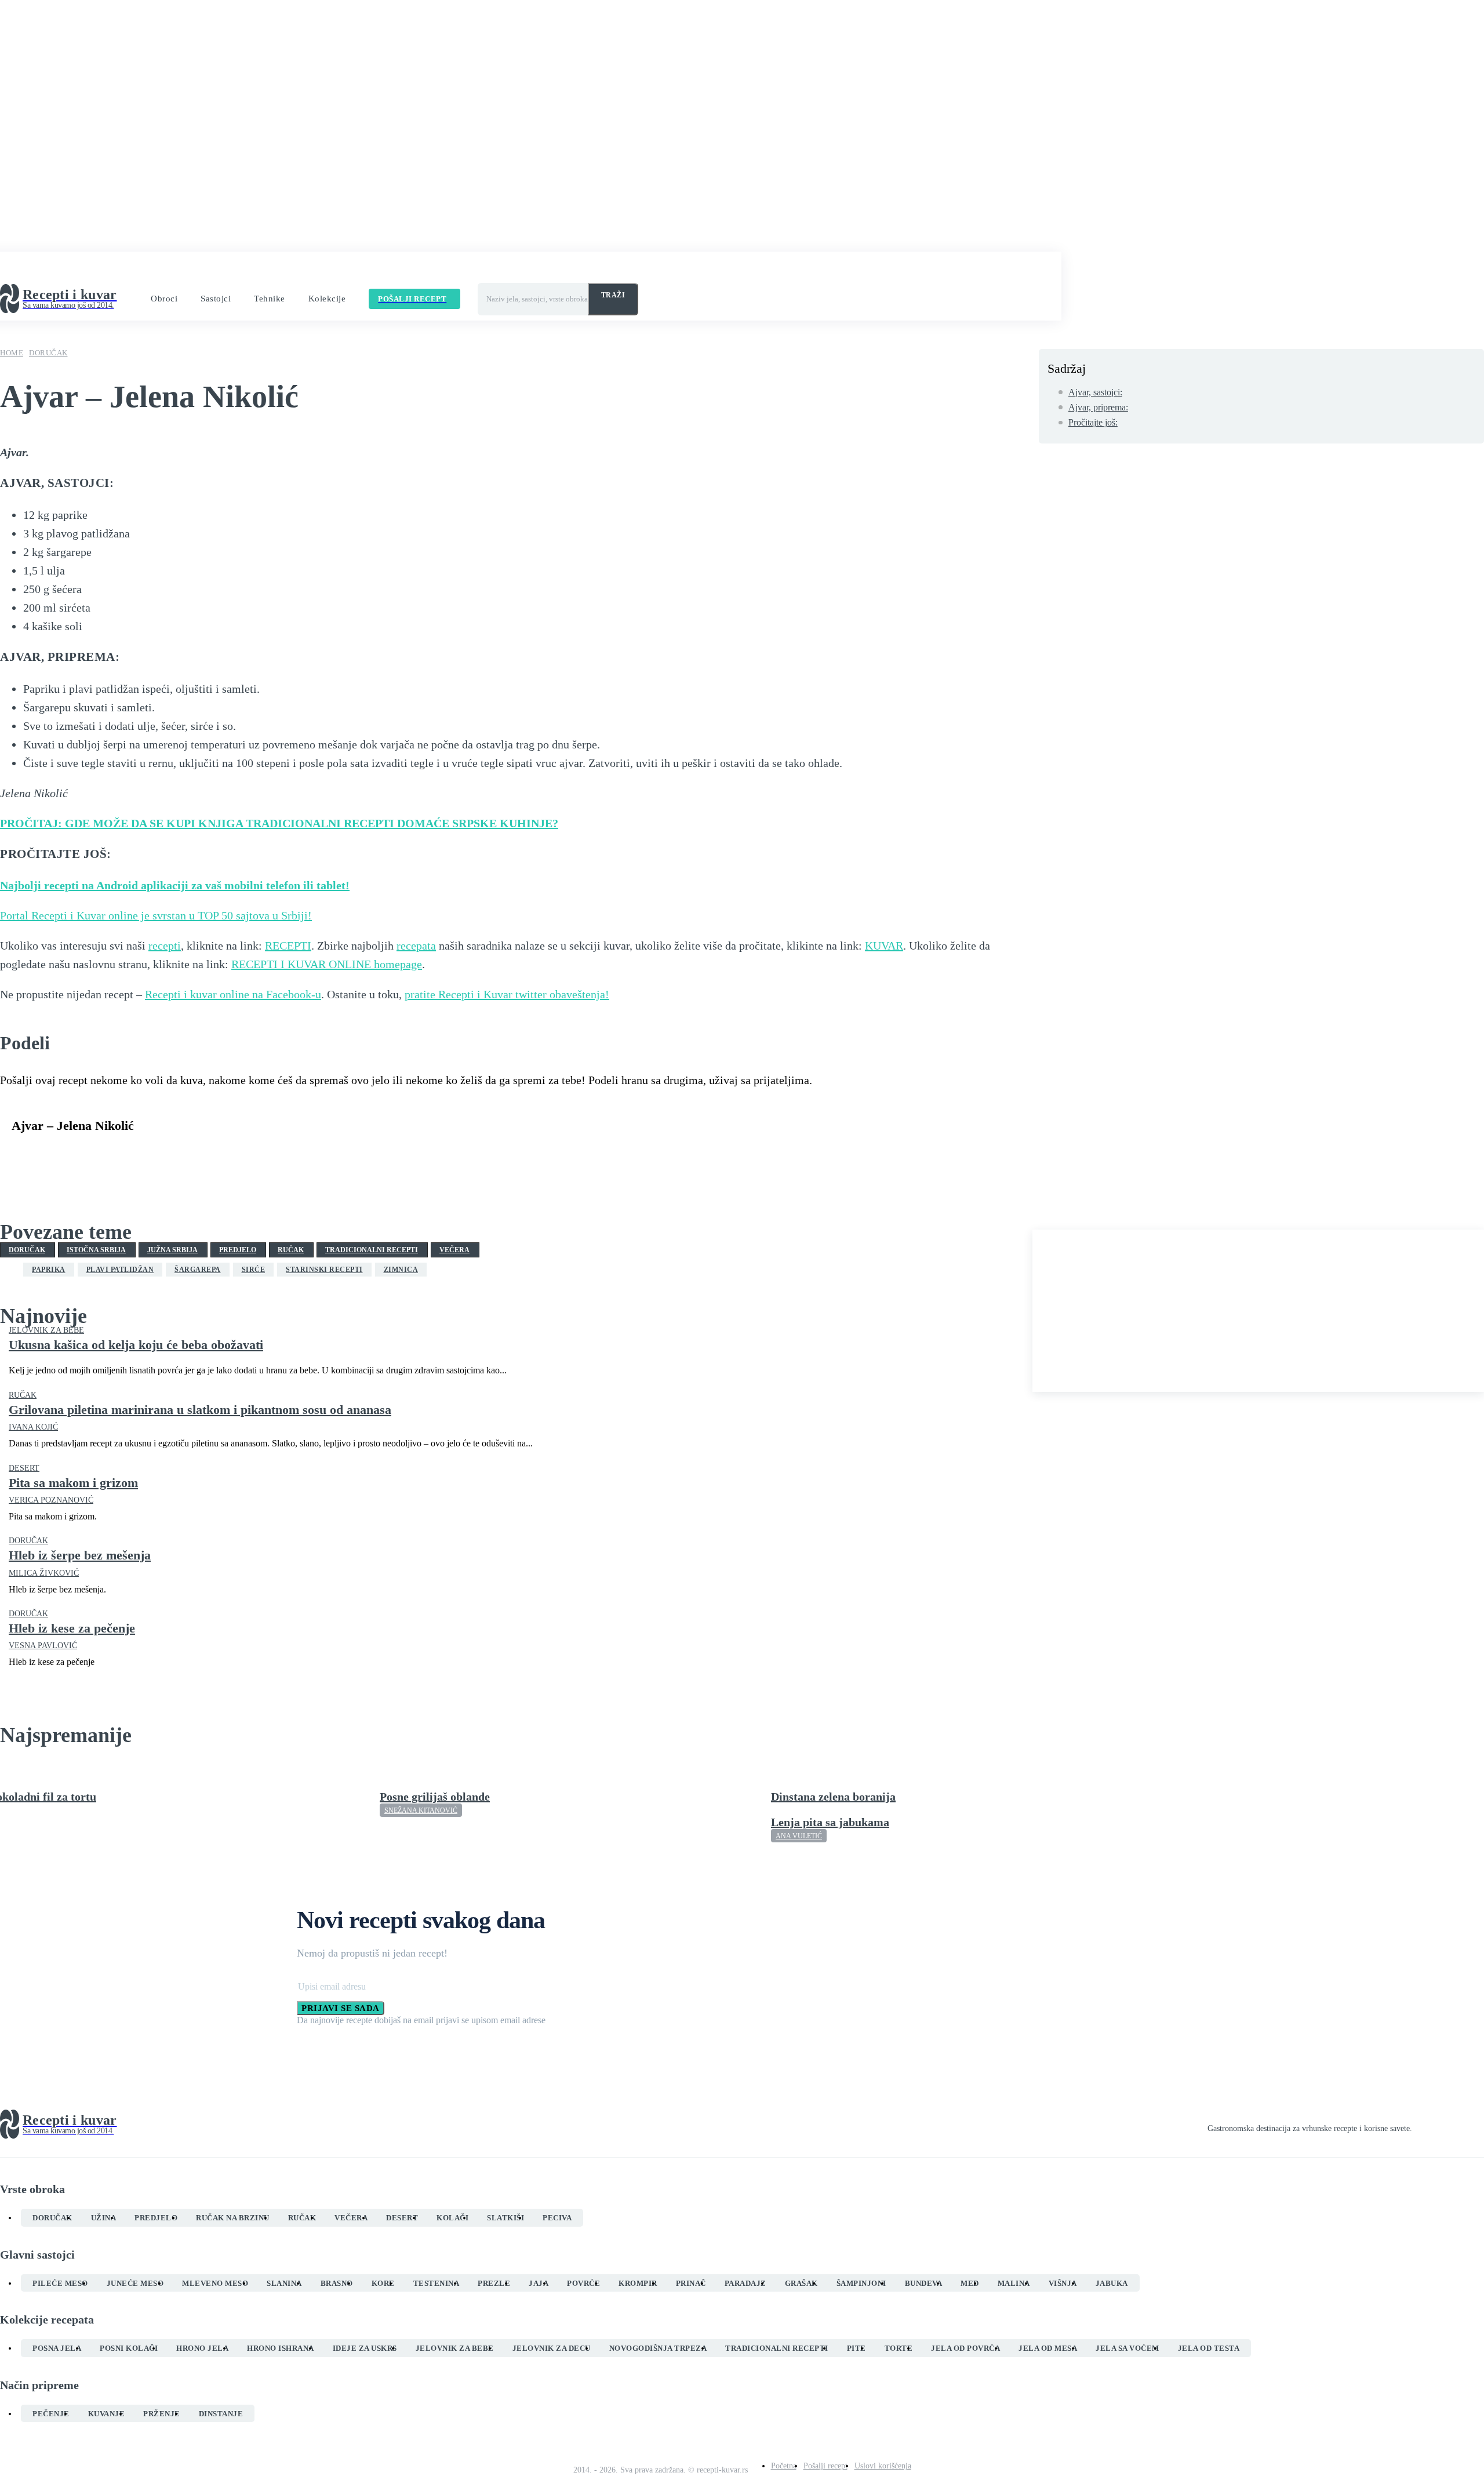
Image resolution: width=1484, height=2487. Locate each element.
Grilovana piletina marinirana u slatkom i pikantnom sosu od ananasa (200, 1410)
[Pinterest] (114, 1154)
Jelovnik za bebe (46, 1330)
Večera (454, 1250)
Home (12, 353)
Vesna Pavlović (43, 1646)
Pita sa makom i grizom (73, 1483)
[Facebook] (31, 1154)
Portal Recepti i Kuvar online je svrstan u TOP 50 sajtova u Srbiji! (156, 915)
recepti (165, 946)
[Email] (239, 1154)
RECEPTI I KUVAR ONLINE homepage (327, 964)
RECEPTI (288, 946)
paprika (49, 1270)
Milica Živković (44, 1573)
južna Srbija (172, 1250)
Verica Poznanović (51, 1500)
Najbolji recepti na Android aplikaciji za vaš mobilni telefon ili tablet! (175, 885)
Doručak (48, 353)
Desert (24, 1468)
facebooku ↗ (312, 269)
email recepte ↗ (475, 269)
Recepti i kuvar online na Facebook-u (233, 994)
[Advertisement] (1258, 1311)
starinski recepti (324, 1270)
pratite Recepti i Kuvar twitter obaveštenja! (507, 994)
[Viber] (198, 1154)
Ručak (291, 1250)
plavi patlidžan (120, 1270)
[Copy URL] (281, 1154)
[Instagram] (1438, 2125)
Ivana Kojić (33, 1427)
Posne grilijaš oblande (435, 1797)
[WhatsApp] (156, 1154)
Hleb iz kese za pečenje (72, 1628)
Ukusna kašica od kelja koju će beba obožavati (136, 1345)
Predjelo (238, 1250)
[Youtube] (1479, 2125)
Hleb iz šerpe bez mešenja (80, 1555)
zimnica (401, 1270)
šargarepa (198, 1270)
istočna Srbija (96, 1250)
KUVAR (884, 946)
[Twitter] (72, 1154)
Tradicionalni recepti (372, 1250)
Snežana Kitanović (421, 1810)
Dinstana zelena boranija (833, 1797)
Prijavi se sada (341, 2008)
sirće (254, 1270)
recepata (416, 946)
